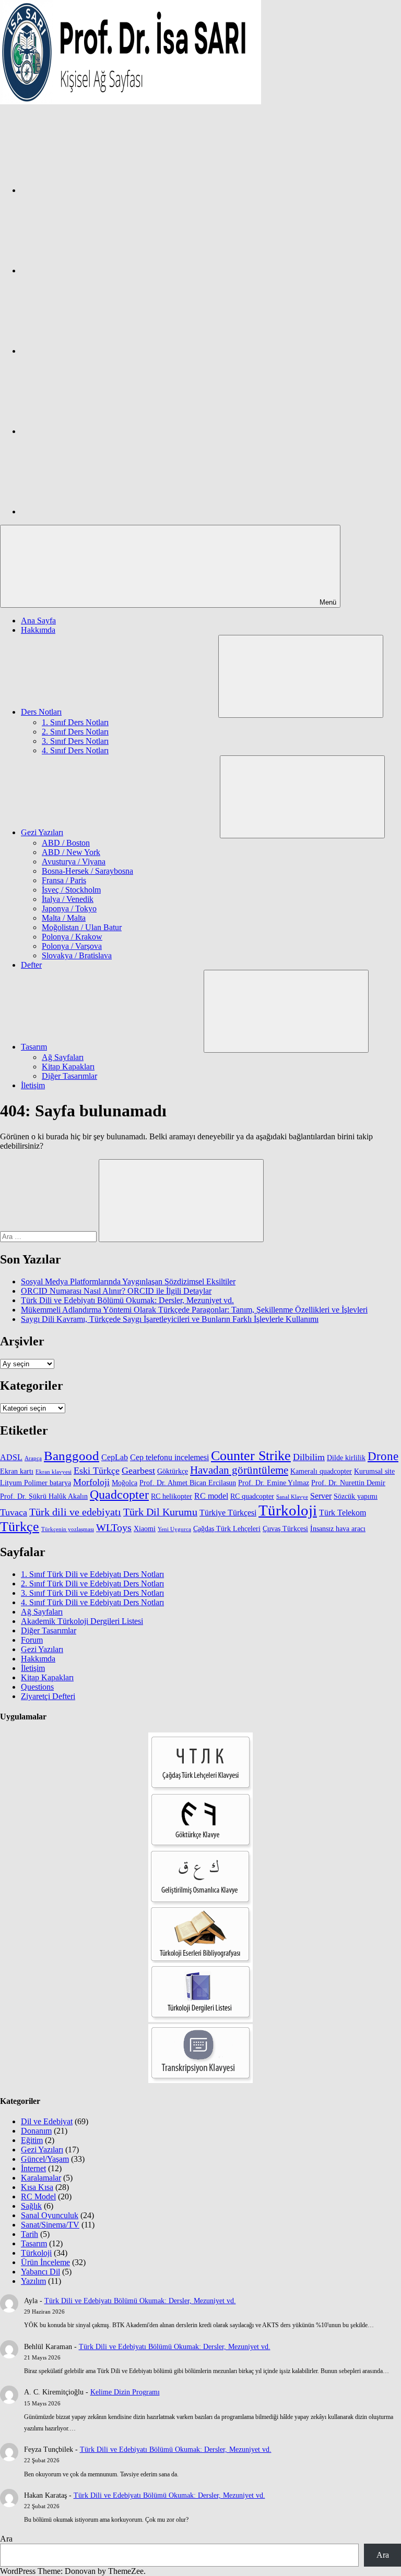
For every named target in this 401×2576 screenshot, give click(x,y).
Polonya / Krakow (72, 937)
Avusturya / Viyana (74, 862)
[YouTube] (99, 511)
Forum (32, 1640)
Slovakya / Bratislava (77, 955)
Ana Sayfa (38, 621)
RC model (211, 1496)
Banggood (72, 1456)
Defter (31, 965)
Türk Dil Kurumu (160, 1512)
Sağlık (31, 2206)
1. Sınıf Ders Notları (75, 722)
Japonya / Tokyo (69, 908)
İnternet (33, 2168)
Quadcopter (119, 1495)
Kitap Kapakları (68, 1067)
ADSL (11, 1457)
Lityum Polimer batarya (36, 1483)
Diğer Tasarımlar (69, 1076)
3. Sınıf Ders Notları (75, 741)
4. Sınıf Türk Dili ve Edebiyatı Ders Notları (92, 1602)
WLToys (114, 1528)
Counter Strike (251, 1456)
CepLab (115, 1457)
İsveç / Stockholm (71, 890)
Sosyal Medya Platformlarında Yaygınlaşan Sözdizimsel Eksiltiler (128, 1281)
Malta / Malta (64, 918)
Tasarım (34, 1047)
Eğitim (32, 2140)
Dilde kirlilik (346, 1458)
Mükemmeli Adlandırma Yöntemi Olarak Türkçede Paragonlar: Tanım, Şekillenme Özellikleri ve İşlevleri (194, 1310)
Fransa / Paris (64, 880)
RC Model (38, 2196)
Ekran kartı (17, 1471)
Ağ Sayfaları (63, 1057)
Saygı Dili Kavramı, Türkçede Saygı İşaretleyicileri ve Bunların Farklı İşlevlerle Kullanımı (170, 1319)
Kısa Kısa (37, 2187)
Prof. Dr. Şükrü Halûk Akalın (44, 1496)
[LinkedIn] (99, 431)
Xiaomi (145, 1529)
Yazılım (33, 2281)
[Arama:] (49, 1236)
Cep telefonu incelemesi (169, 1457)
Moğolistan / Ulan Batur (82, 927)
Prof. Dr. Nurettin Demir (348, 1483)
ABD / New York (71, 852)
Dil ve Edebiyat (47, 2121)
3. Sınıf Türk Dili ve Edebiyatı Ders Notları (92, 1593)
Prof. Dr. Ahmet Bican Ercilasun (188, 1483)
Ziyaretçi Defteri (48, 1696)
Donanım (36, 2131)
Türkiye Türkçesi (228, 1513)
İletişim (33, 1085)
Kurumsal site (374, 1471)
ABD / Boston (66, 843)
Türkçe (20, 1527)
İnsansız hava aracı (338, 1529)
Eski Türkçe (97, 1471)
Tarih (30, 2234)
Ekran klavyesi (54, 1472)
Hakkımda (38, 630)
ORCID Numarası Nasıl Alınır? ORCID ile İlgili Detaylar (116, 1291)
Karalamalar (41, 2178)
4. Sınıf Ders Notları (75, 750)
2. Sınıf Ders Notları (75, 732)
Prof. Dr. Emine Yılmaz (274, 1483)
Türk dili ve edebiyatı (75, 1512)
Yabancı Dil (40, 2272)
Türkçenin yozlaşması (68, 1529)
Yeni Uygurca (174, 1529)
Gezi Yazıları (42, 832)
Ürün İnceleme (45, 2262)
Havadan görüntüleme (239, 1470)
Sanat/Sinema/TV (50, 2225)
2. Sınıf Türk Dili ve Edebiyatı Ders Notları (92, 1584)
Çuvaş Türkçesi (285, 1529)
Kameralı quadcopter (321, 1471)
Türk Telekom (343, 1513)
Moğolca (125, 1483)
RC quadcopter (252, 1496)
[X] (99, 351)
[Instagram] (99, 270)
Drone (383, 1456)
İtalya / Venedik (68, 899)
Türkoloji (288, 1510)
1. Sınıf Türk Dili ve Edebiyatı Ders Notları (92, 1574)
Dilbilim (309, 1457)
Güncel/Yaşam (45, 2159)
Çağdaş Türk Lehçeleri (227, 1529)
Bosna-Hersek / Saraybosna (87, 871)
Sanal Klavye (292, 1497)
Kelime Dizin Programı (125, 2392)
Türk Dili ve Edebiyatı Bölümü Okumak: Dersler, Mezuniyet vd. (127, 1300)
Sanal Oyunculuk (50, 2215)
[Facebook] (99, 190)
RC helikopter (172, 1496)
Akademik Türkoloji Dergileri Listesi (82, 1621)
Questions (37, 1687)
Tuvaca (14, 1512)
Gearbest (138, 1471)
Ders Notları (41, 712)
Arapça (33, 1458)
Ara (6, 2539)
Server (321, 1496)
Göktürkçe (173, 1471)
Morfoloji (91, 1482)
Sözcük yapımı (356, 1496)
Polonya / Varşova (72, 946)
